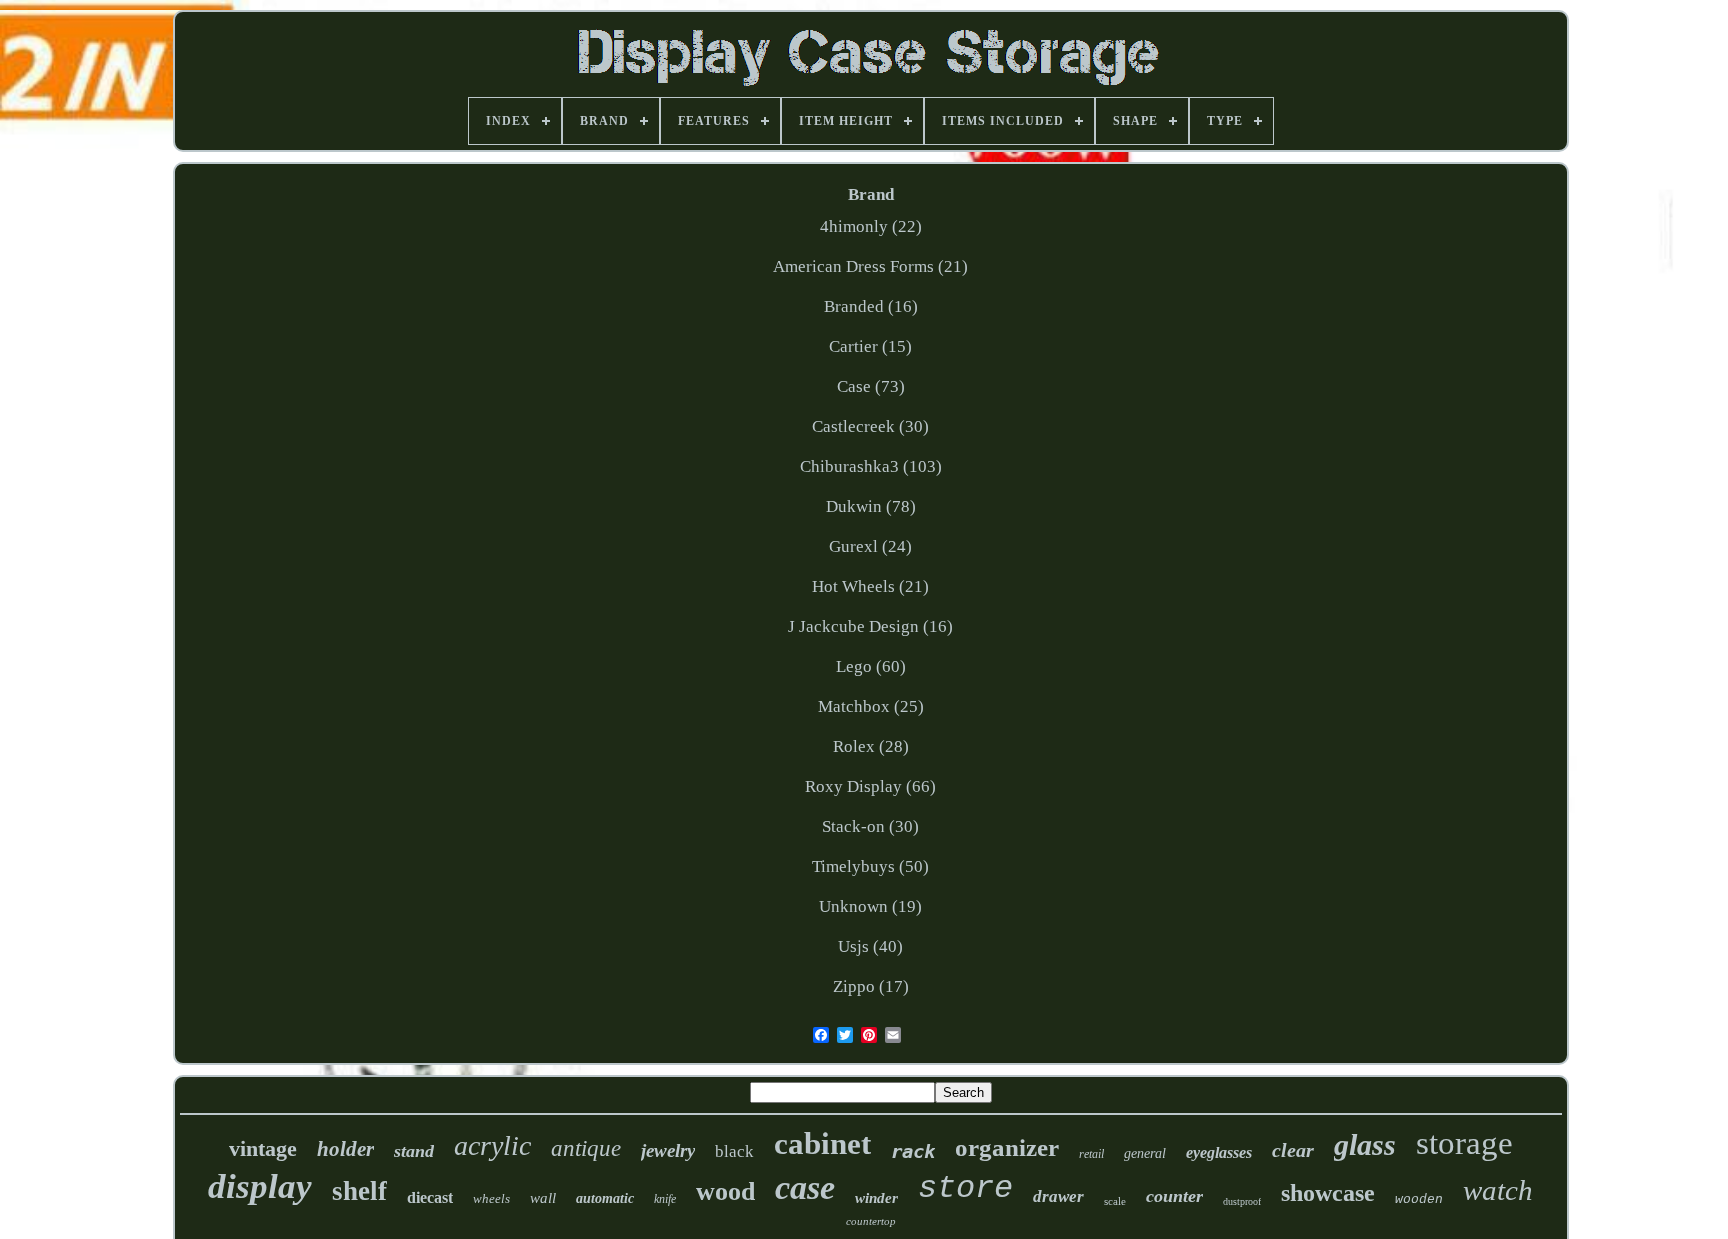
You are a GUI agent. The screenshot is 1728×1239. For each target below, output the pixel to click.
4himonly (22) (871, 226)
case (805, 1187)
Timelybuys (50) (870, 866)
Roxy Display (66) (870, 786)
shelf (359, 1191)
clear (1293, 1150)
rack (913, 1151)
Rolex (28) (871, 746)
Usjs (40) (870, 946)
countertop (871, 1221)
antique (586, 1148)
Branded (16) (871, 306)
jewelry (668, 1150)
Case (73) (871, 386)
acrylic (492, 1145)
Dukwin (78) (871, 506)
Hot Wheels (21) (870, 586)
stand (414, 1151)
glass (1365, 1144)
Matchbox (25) (871, 706)
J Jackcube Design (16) (870, 626)
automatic (605, 1198)
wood (725, 1191)
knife (665, 1199)
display (260, 1186)
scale (1115, 1201)
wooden (1419, 1199)
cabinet (822, 1143)
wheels (491, 1198)
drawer (1058, 1196)
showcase (1328, 1193)
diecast (430, 1197)
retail (1091, 1154)
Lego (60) (871, 666)
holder (345, 1149)
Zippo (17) (871, 986)
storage (1464, 1143)
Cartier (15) (870, 346)
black (734, 1151)
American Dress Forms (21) (870, 266)
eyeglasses (1219, 1152)
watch (1498, 1190)
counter (1174, 1196)
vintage (263, 1148)
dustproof (1242, 1201)
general (1145, 1153)
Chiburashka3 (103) (871, 466)
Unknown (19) (870, 906)
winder (876, 1198)
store (965, 1188)
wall (543, 1198)
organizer (1007, 1147)
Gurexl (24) (870, 546)
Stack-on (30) (870, 826)
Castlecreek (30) (870, 426)
